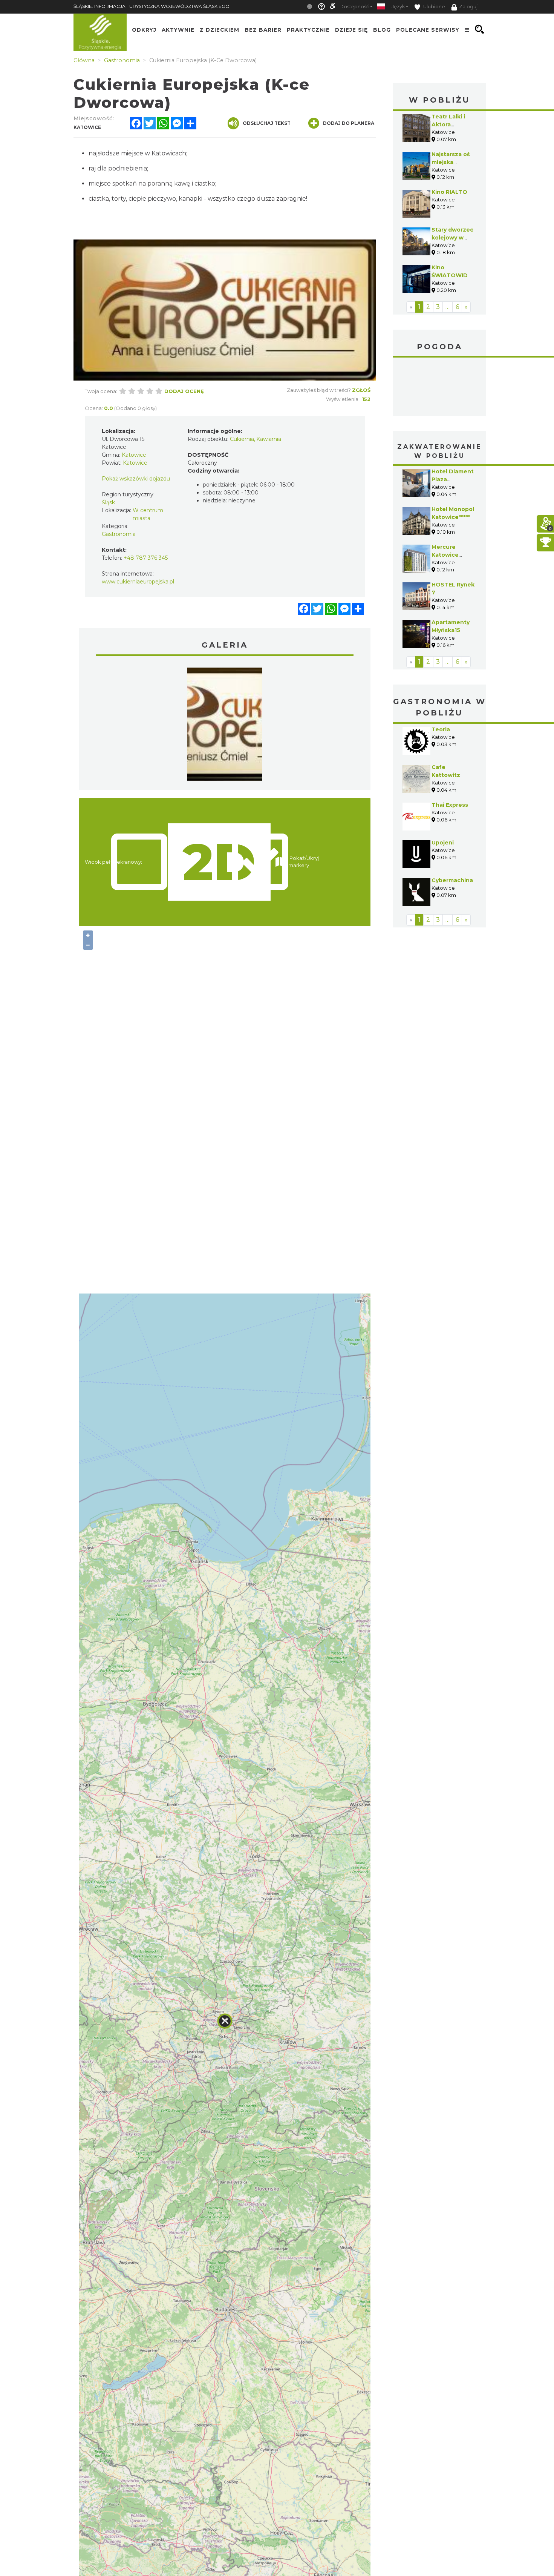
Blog (382, 29)
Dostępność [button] (354, 7)
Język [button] (398, 7)
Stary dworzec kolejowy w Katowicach (452, 238)
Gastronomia (119, 534)
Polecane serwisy (428, 29)
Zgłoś (361, 390)
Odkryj (144, 29)
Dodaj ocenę (184, 391)
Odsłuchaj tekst (267, 123)
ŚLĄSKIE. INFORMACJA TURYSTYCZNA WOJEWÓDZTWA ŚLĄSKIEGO (152, 6)
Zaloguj (468, 7)
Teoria (441, 729)
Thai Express (450, 805)
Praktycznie (308, 29)
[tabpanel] (225, 726)
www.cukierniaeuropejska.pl (138, 582)
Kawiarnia (269, 439)
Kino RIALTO (449, 192)
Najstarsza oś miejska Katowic (451, 162)
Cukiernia (242, 439)
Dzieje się (351, 29)
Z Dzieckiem (220, 29)
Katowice (440, 388)
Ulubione (434, 7)
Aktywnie (178, 29)
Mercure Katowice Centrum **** (450, 555)
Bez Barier (263, 29)
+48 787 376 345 (146, 558)
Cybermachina (452, 880)
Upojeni (443, 843)
